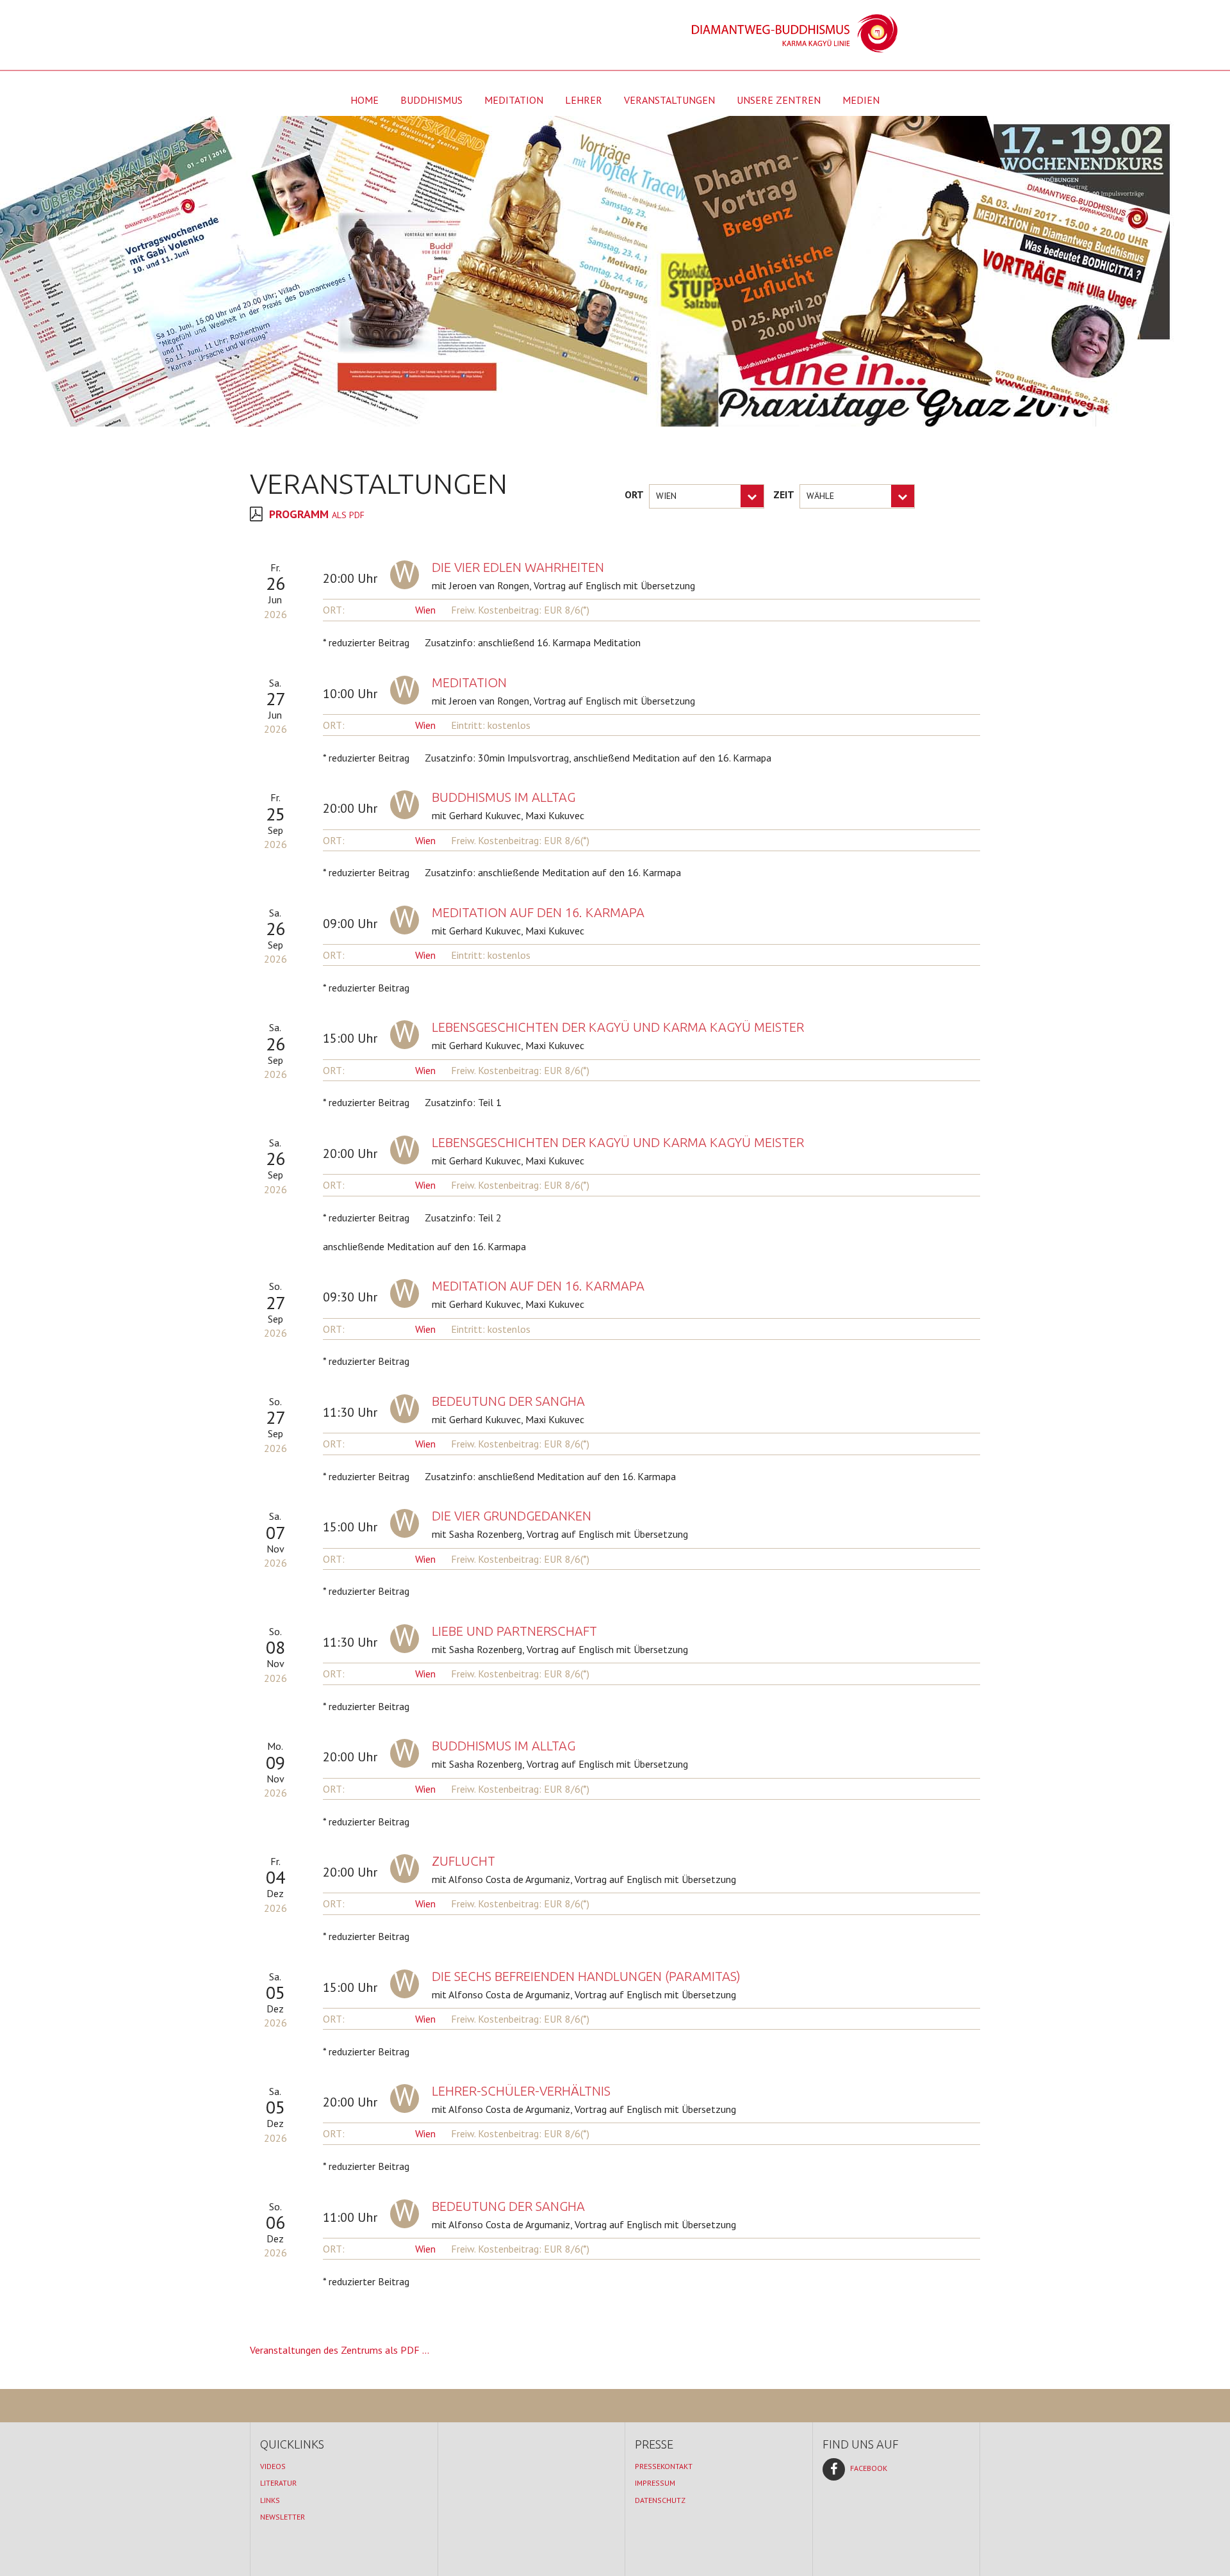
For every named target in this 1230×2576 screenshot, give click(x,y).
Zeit (784, 494)
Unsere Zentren (779, 100)
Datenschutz (660, 2500)
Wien (425, 610)
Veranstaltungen (669, 100)
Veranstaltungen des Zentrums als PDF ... (340, 2350)
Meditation (514, 100)
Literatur (278, 2483)
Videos (273, 2466)
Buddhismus (431, 100)
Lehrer (584, 100)
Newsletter (283, 2517)
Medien (861, 100)
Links (270, 2500)
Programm (318, 514)
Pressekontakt (664, 2466)
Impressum (655, 2483)
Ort (634, 494)
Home (365, 100)
